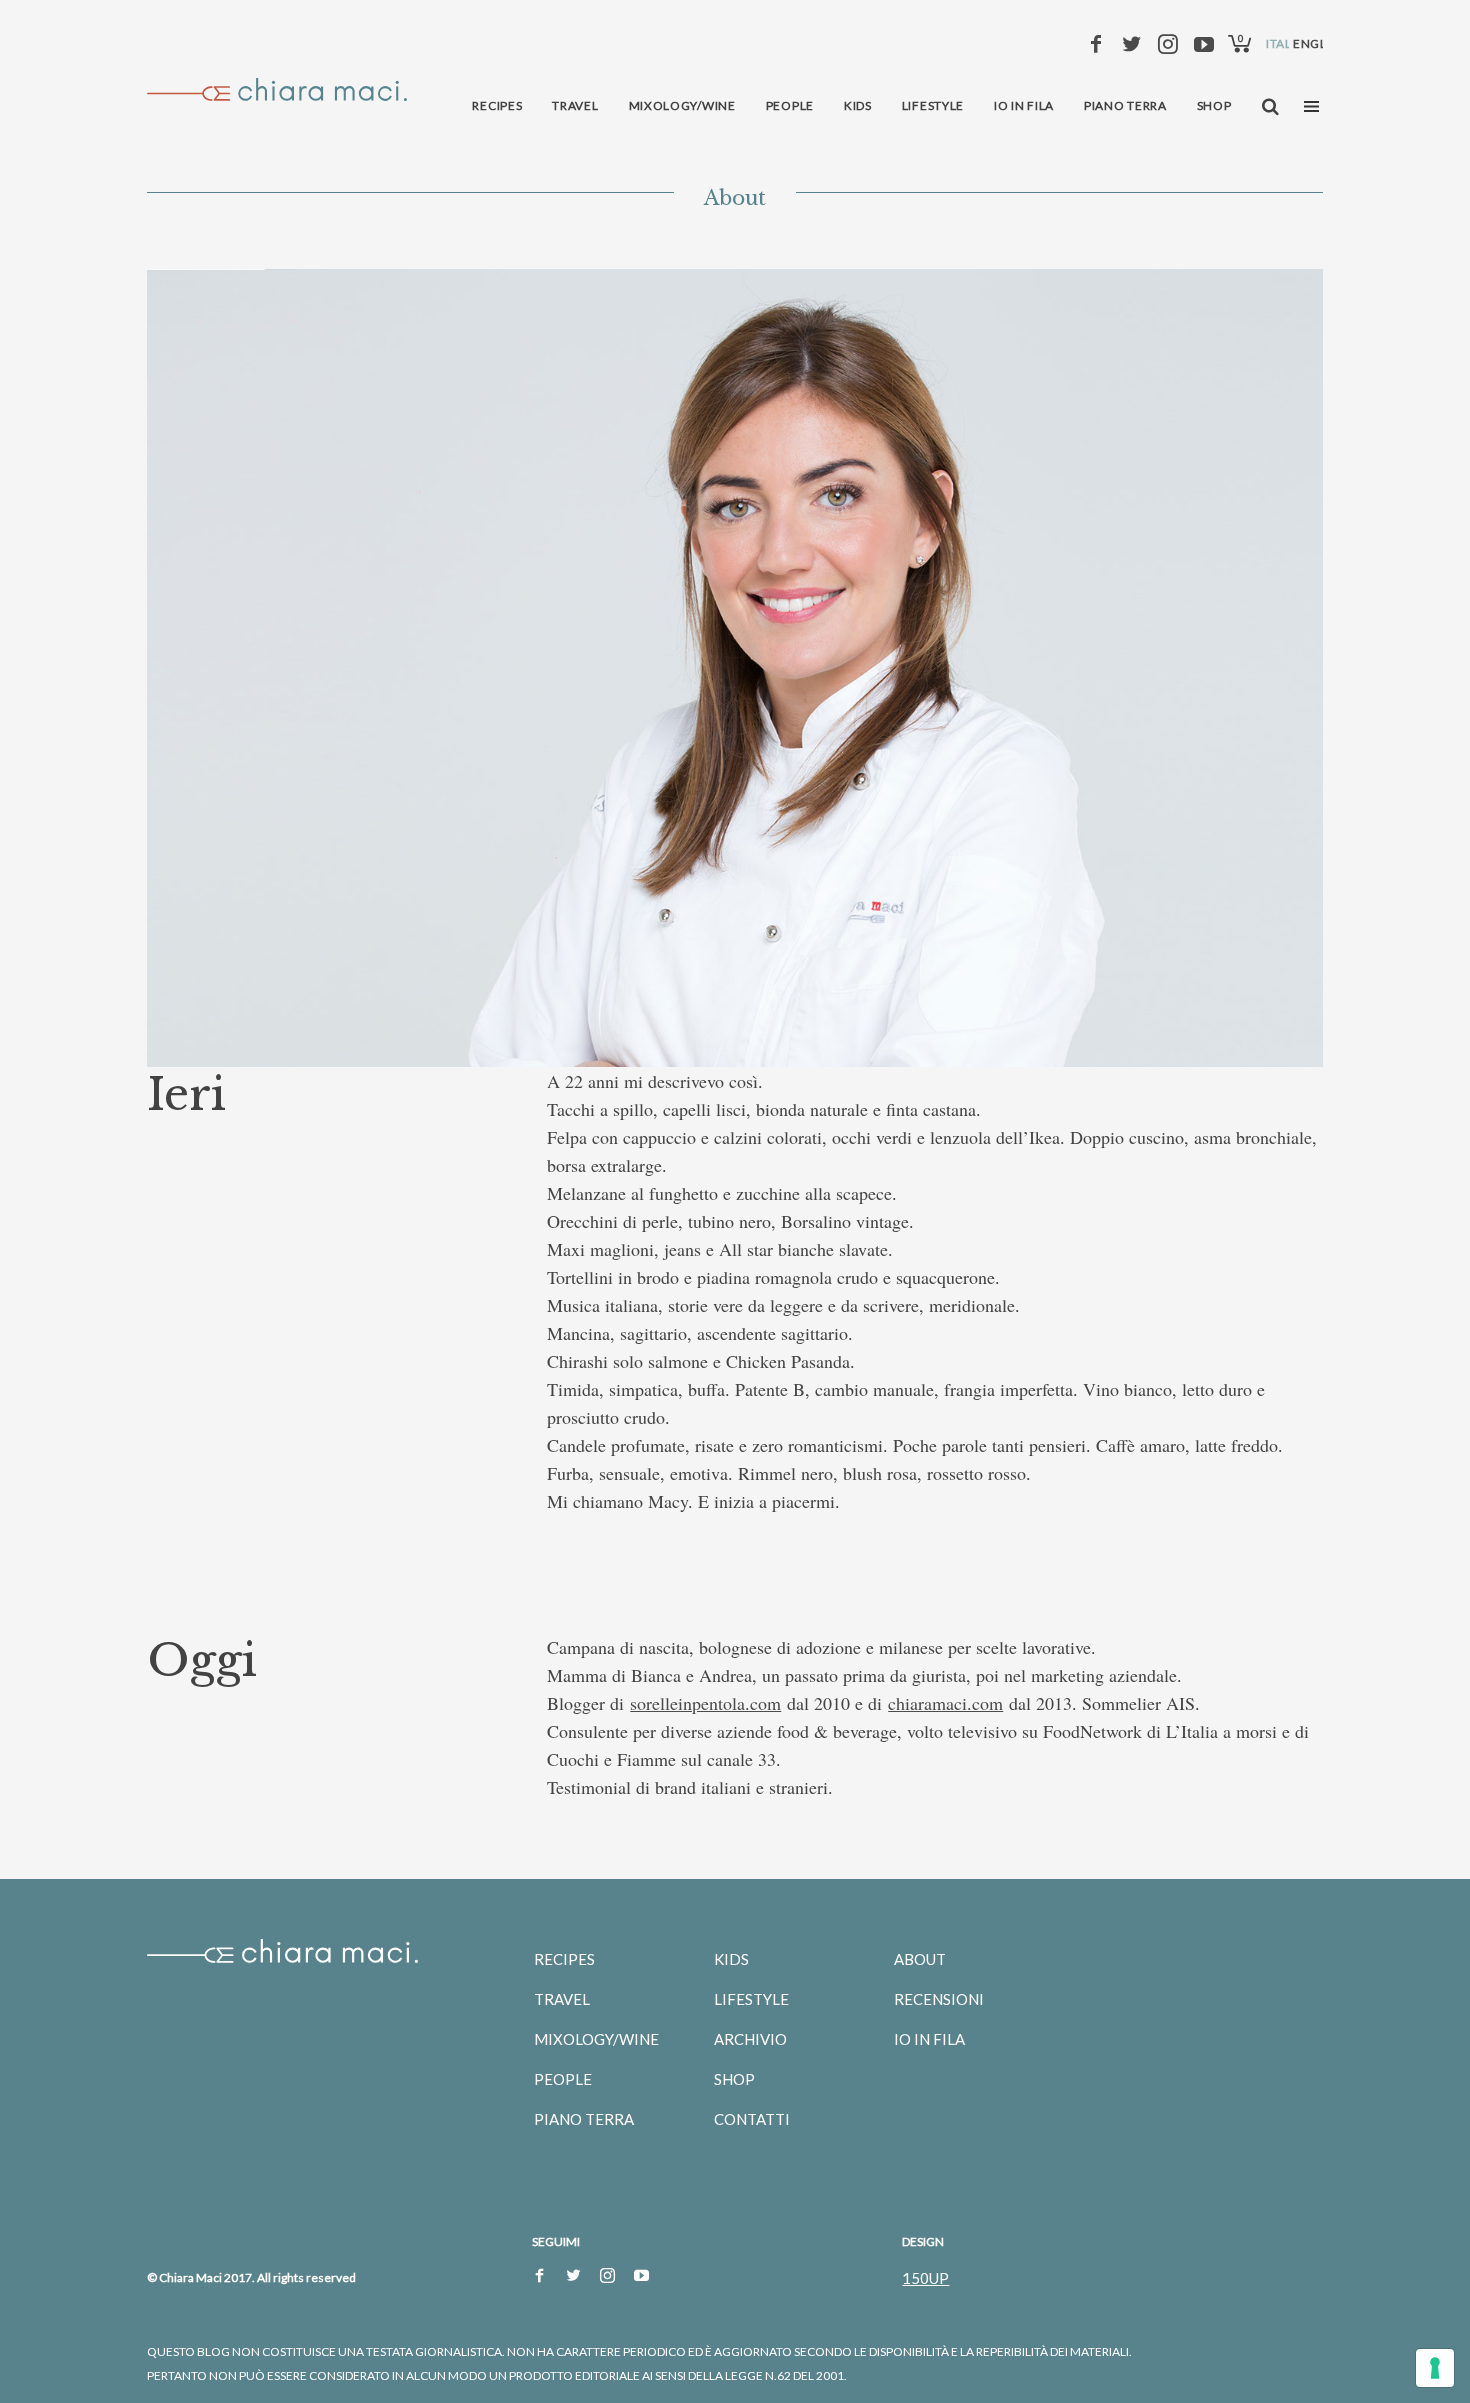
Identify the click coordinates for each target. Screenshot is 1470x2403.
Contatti (752, 2119)
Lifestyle (751, 1999)
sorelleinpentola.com (705, 1703)
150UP (925, 2278)
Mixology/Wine (596, 2039)
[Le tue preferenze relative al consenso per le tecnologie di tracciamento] (1435, 2368)
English (1320, 43)
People (563, 2079)
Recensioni (939, 1999)
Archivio (750, 2039)
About (920, 1959)
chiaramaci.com (945, 1703)
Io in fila (929, 2039)
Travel (562, 1999)
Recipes (564, 1959)
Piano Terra (584, 2119)
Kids (731, 1959)
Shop (734, 2079)
